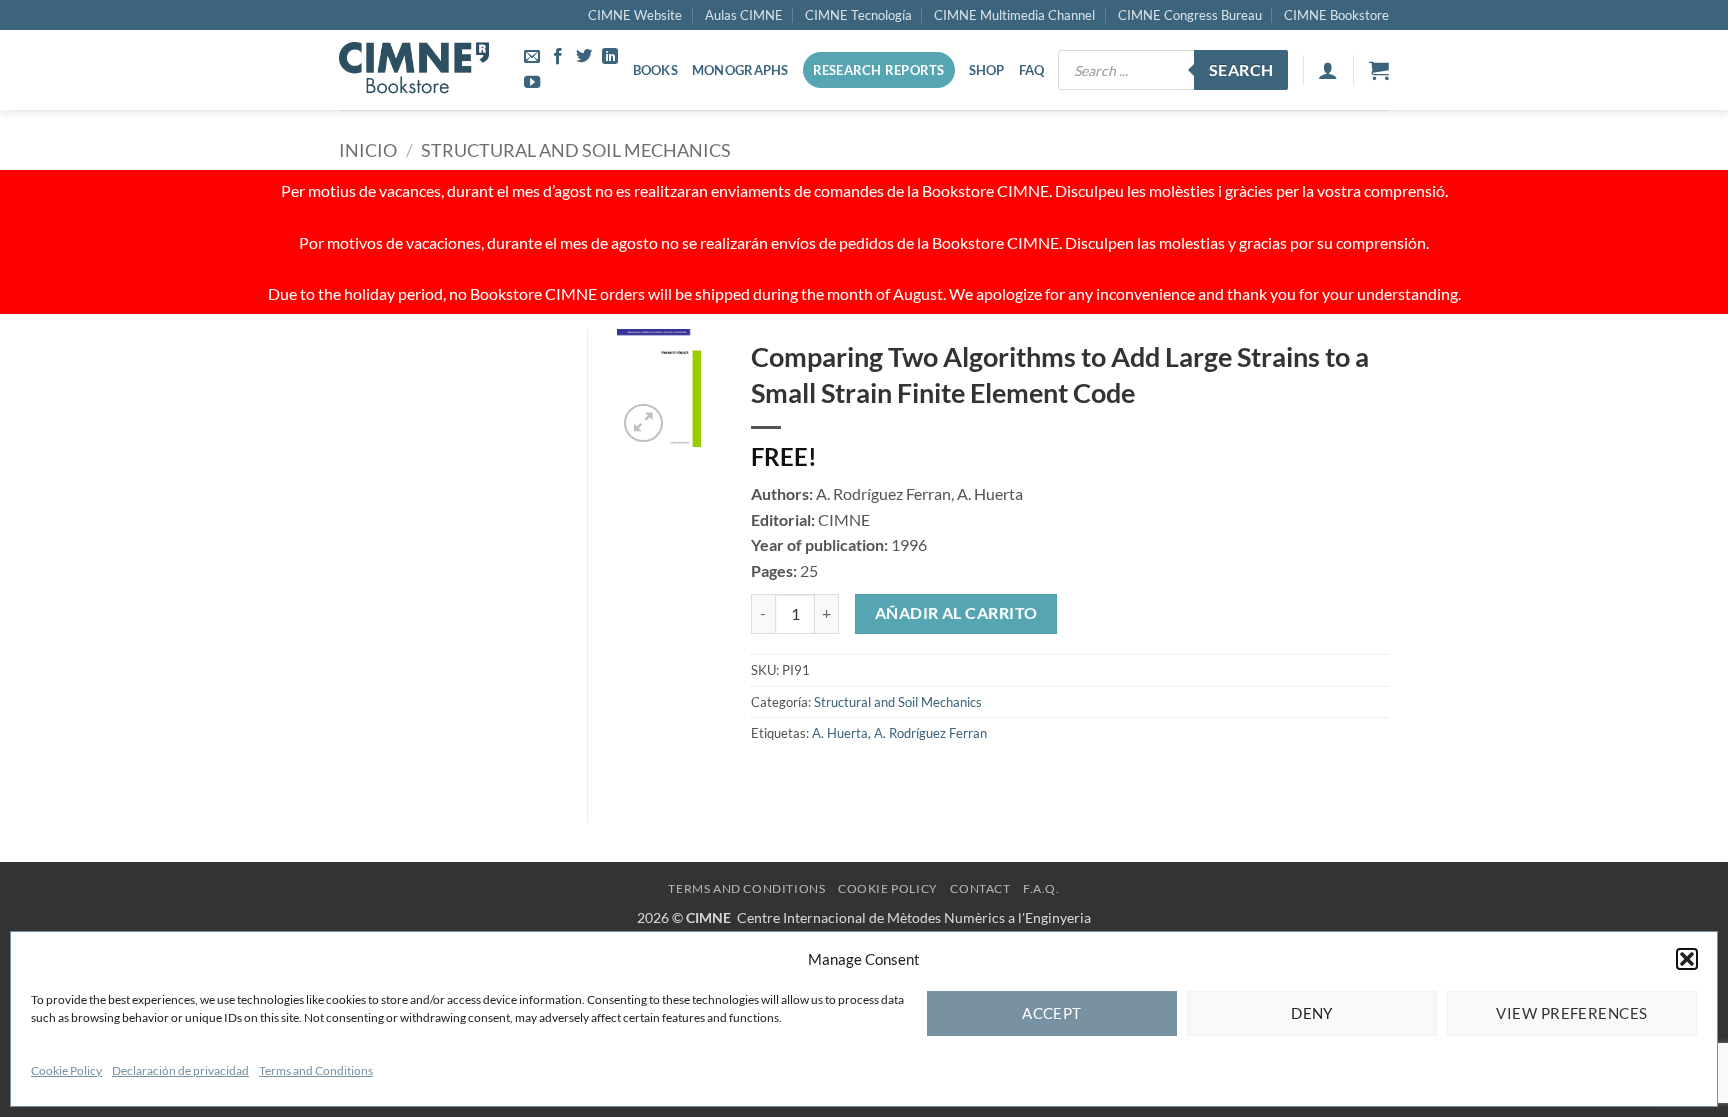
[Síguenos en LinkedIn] (610, 57)
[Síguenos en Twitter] (584, 57)
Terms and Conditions (316, 1070)
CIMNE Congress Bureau (1190, 15)
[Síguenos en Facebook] (558, 57)
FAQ (1032, 70)
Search (1241, 70)
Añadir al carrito (956, 613)
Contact (980, 888)
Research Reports (879, 70)
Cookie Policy (66, 1070)
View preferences (1571, 1013)
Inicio (368, 150)
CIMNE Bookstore (1336, 15)
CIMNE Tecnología (858, 15)
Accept (1052, 1013)
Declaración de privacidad (180, 1070)
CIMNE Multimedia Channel (1014, 15)
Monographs (740, 70)
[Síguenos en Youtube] (532, 83)
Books (655, 70)
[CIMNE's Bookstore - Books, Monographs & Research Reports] (414, 70)
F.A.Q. (1041, 888)
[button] (1687, 959)
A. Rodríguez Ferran (930, 733)
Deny (1312, 1013)
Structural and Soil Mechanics (576, 150)
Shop (987, 70)
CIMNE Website (635, 15)
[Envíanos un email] (532, 57)
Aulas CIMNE (744, 15)
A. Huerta (840, 733)
